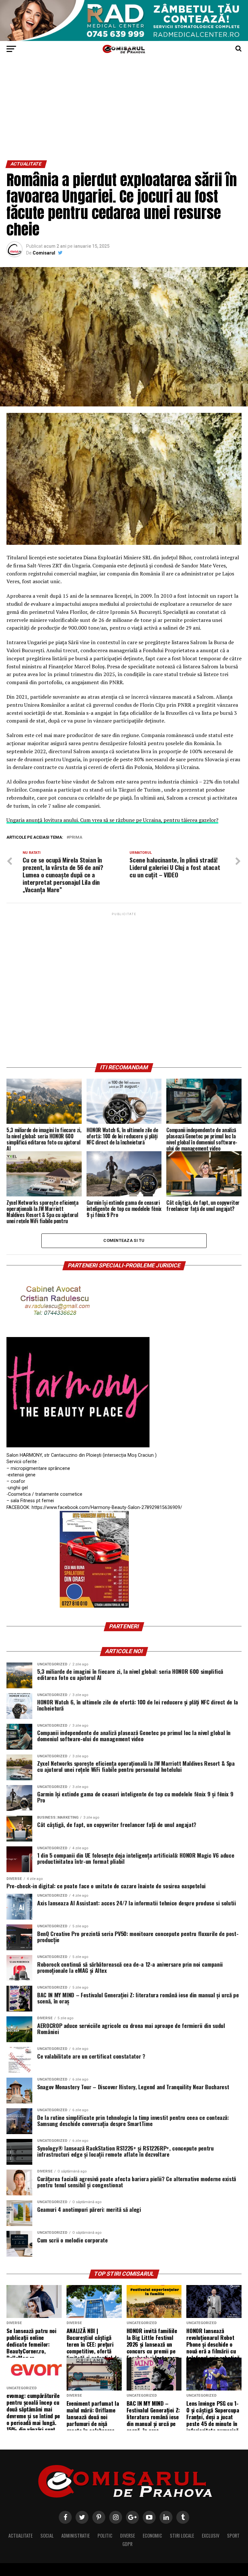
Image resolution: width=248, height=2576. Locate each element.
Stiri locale (182, 2536)
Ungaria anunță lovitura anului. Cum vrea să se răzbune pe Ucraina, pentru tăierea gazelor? (112, 820)
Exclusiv (211, 2536)
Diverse (128, 2536)
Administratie (76, 2536)
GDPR (127, 2544)
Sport (233, 2536)
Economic (152, 2536)
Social (47, 2536)
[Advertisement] (124, 112)
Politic (105, 2536)
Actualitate (21, 2536)
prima (76, 838)
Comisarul (44, 253)
